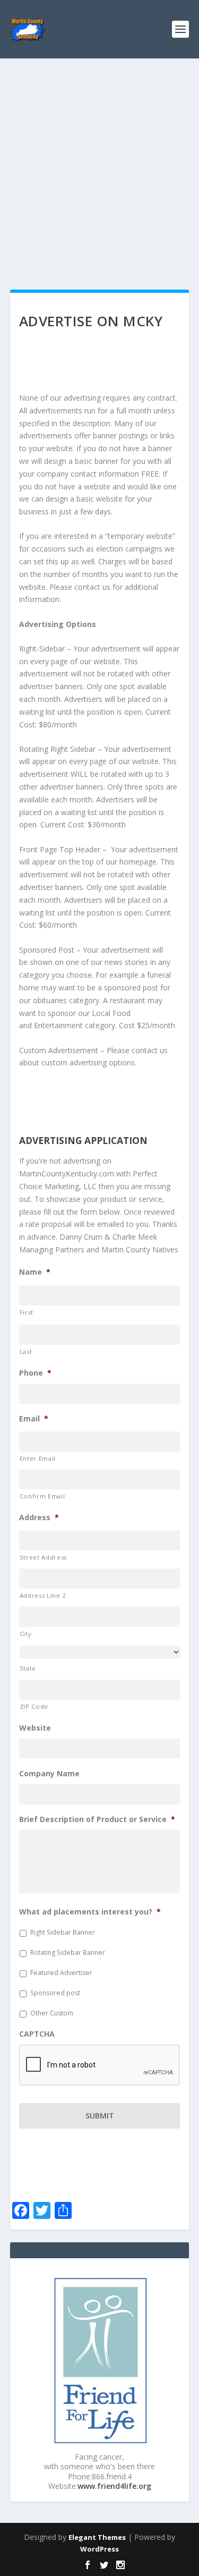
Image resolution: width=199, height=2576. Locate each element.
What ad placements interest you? (90, 1912)
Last (26, 1351)
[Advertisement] (99, 163)
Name (35, 1272)
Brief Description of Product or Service (97, 1819)
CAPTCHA (37, 2034)
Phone (35, 1373)
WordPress (99, 2549)
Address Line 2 (43, 1595)
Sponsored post (55, 1993)
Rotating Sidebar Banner (68, 1952)
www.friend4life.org (114, 2486)
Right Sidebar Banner (63, 1932)
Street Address (43, 1557)
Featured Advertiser (61, 1973)
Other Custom (52, 2013)
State (28, 1668)
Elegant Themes (97, 2537)
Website (35, 1728)
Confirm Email (42, 1496)
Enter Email (38, 1458)
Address (39, 1518)
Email (34, 1419)
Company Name (49, 1774)
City (26, 1634)
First (27, 1312)
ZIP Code (34, 1706)
